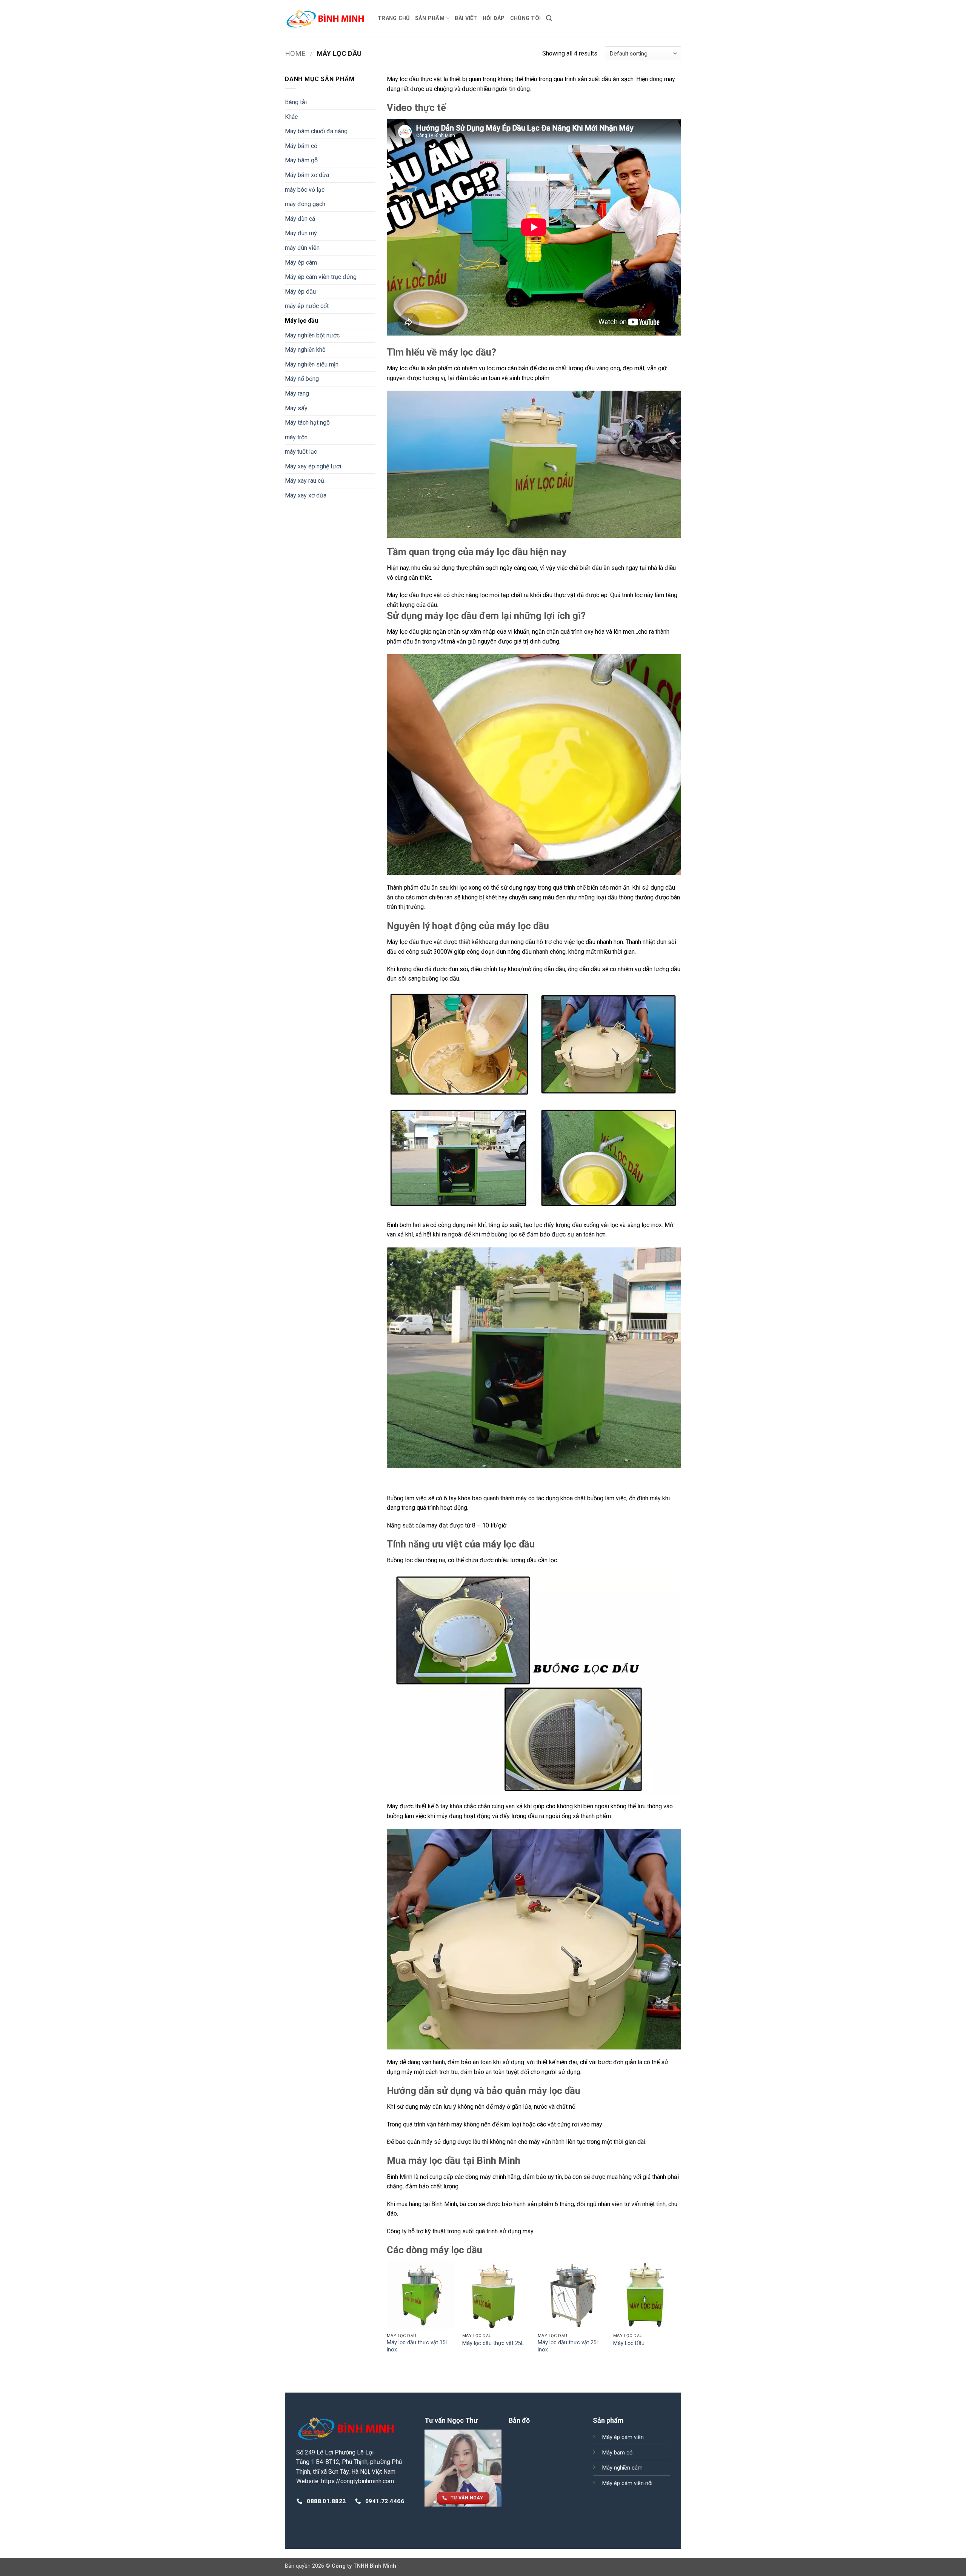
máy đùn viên (302, 248)
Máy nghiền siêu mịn (312, 364)
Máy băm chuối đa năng (316, 131)
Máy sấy (296, 408)
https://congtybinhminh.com (358, 2481)
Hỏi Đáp (494, 18)
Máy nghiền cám (622, 2468)
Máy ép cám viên (623, 2437)
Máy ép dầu (300, 292)
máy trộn (296, 437)
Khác (291, 117)
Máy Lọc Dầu (629, 2343)
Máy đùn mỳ (301, 233)
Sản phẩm (430, 18)
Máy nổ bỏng (302, 379)
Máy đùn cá (300, 219)
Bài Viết (466, 18)
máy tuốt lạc (301, 452)
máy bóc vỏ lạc (305, 190)
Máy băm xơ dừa (307, 175)
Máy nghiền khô (305, 350)
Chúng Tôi (526, 18)
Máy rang (297, 393)
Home (295, 53)
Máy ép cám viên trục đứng (321, 277)
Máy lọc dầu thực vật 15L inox (418, 2346)
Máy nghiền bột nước (312, 335)
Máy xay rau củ (305, 481)
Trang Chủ (394, 18)
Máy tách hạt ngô (307, 423)
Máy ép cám (301, 263)
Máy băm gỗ (301, 160)
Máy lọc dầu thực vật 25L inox (568, 2346)
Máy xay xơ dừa (306, 495)
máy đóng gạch (305, 204)
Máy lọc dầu (301, 321)
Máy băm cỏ (301, 146)
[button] (549, 18)
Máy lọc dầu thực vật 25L (493, 2343)
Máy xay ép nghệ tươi (313, 466)
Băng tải (296, 102)
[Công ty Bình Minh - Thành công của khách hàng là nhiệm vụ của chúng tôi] (326, 18)
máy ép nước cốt (307, 306)
